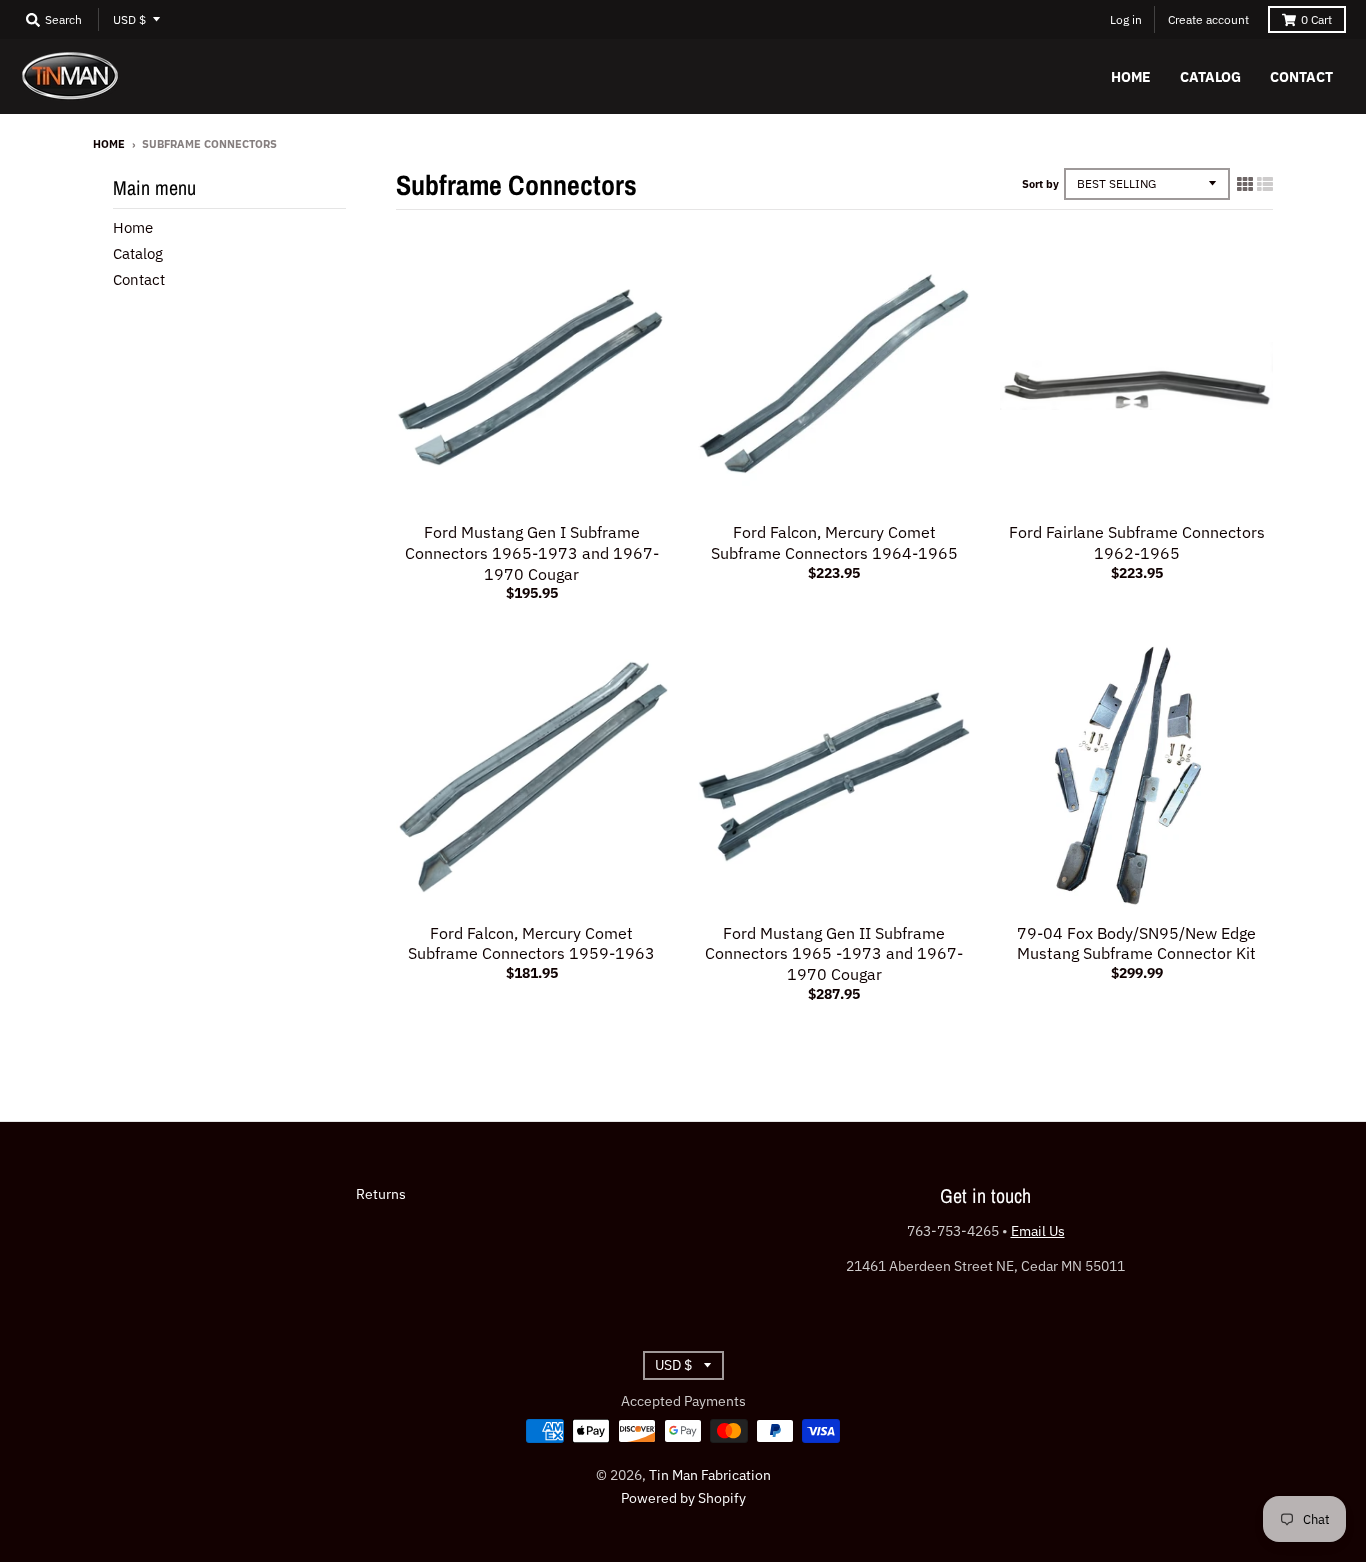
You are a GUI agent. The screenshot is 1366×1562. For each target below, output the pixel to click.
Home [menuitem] (1131, 77)
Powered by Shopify (683, 1498)
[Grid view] (1245, 184)
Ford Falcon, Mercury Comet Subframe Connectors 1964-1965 (834, 542)
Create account (1208, 19)
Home (109, 144)
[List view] (1265, 184)
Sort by (1040, 184)
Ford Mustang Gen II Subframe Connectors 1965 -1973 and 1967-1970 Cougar (834, 954)
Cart (1316, 19)
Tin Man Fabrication (710, 1475)
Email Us (1038, 1231)
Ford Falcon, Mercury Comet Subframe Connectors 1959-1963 (531, 943)
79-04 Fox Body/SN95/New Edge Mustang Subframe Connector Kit (1136, 943)
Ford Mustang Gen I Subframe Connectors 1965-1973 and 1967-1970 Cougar (532, 553)
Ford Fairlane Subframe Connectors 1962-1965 (1137, 542)
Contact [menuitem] (1301, 77)
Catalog (138, 253)
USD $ (129, 19)
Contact (139, 279)
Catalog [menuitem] (1210, 77)
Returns (381, 1194)
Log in (1126, 19)
